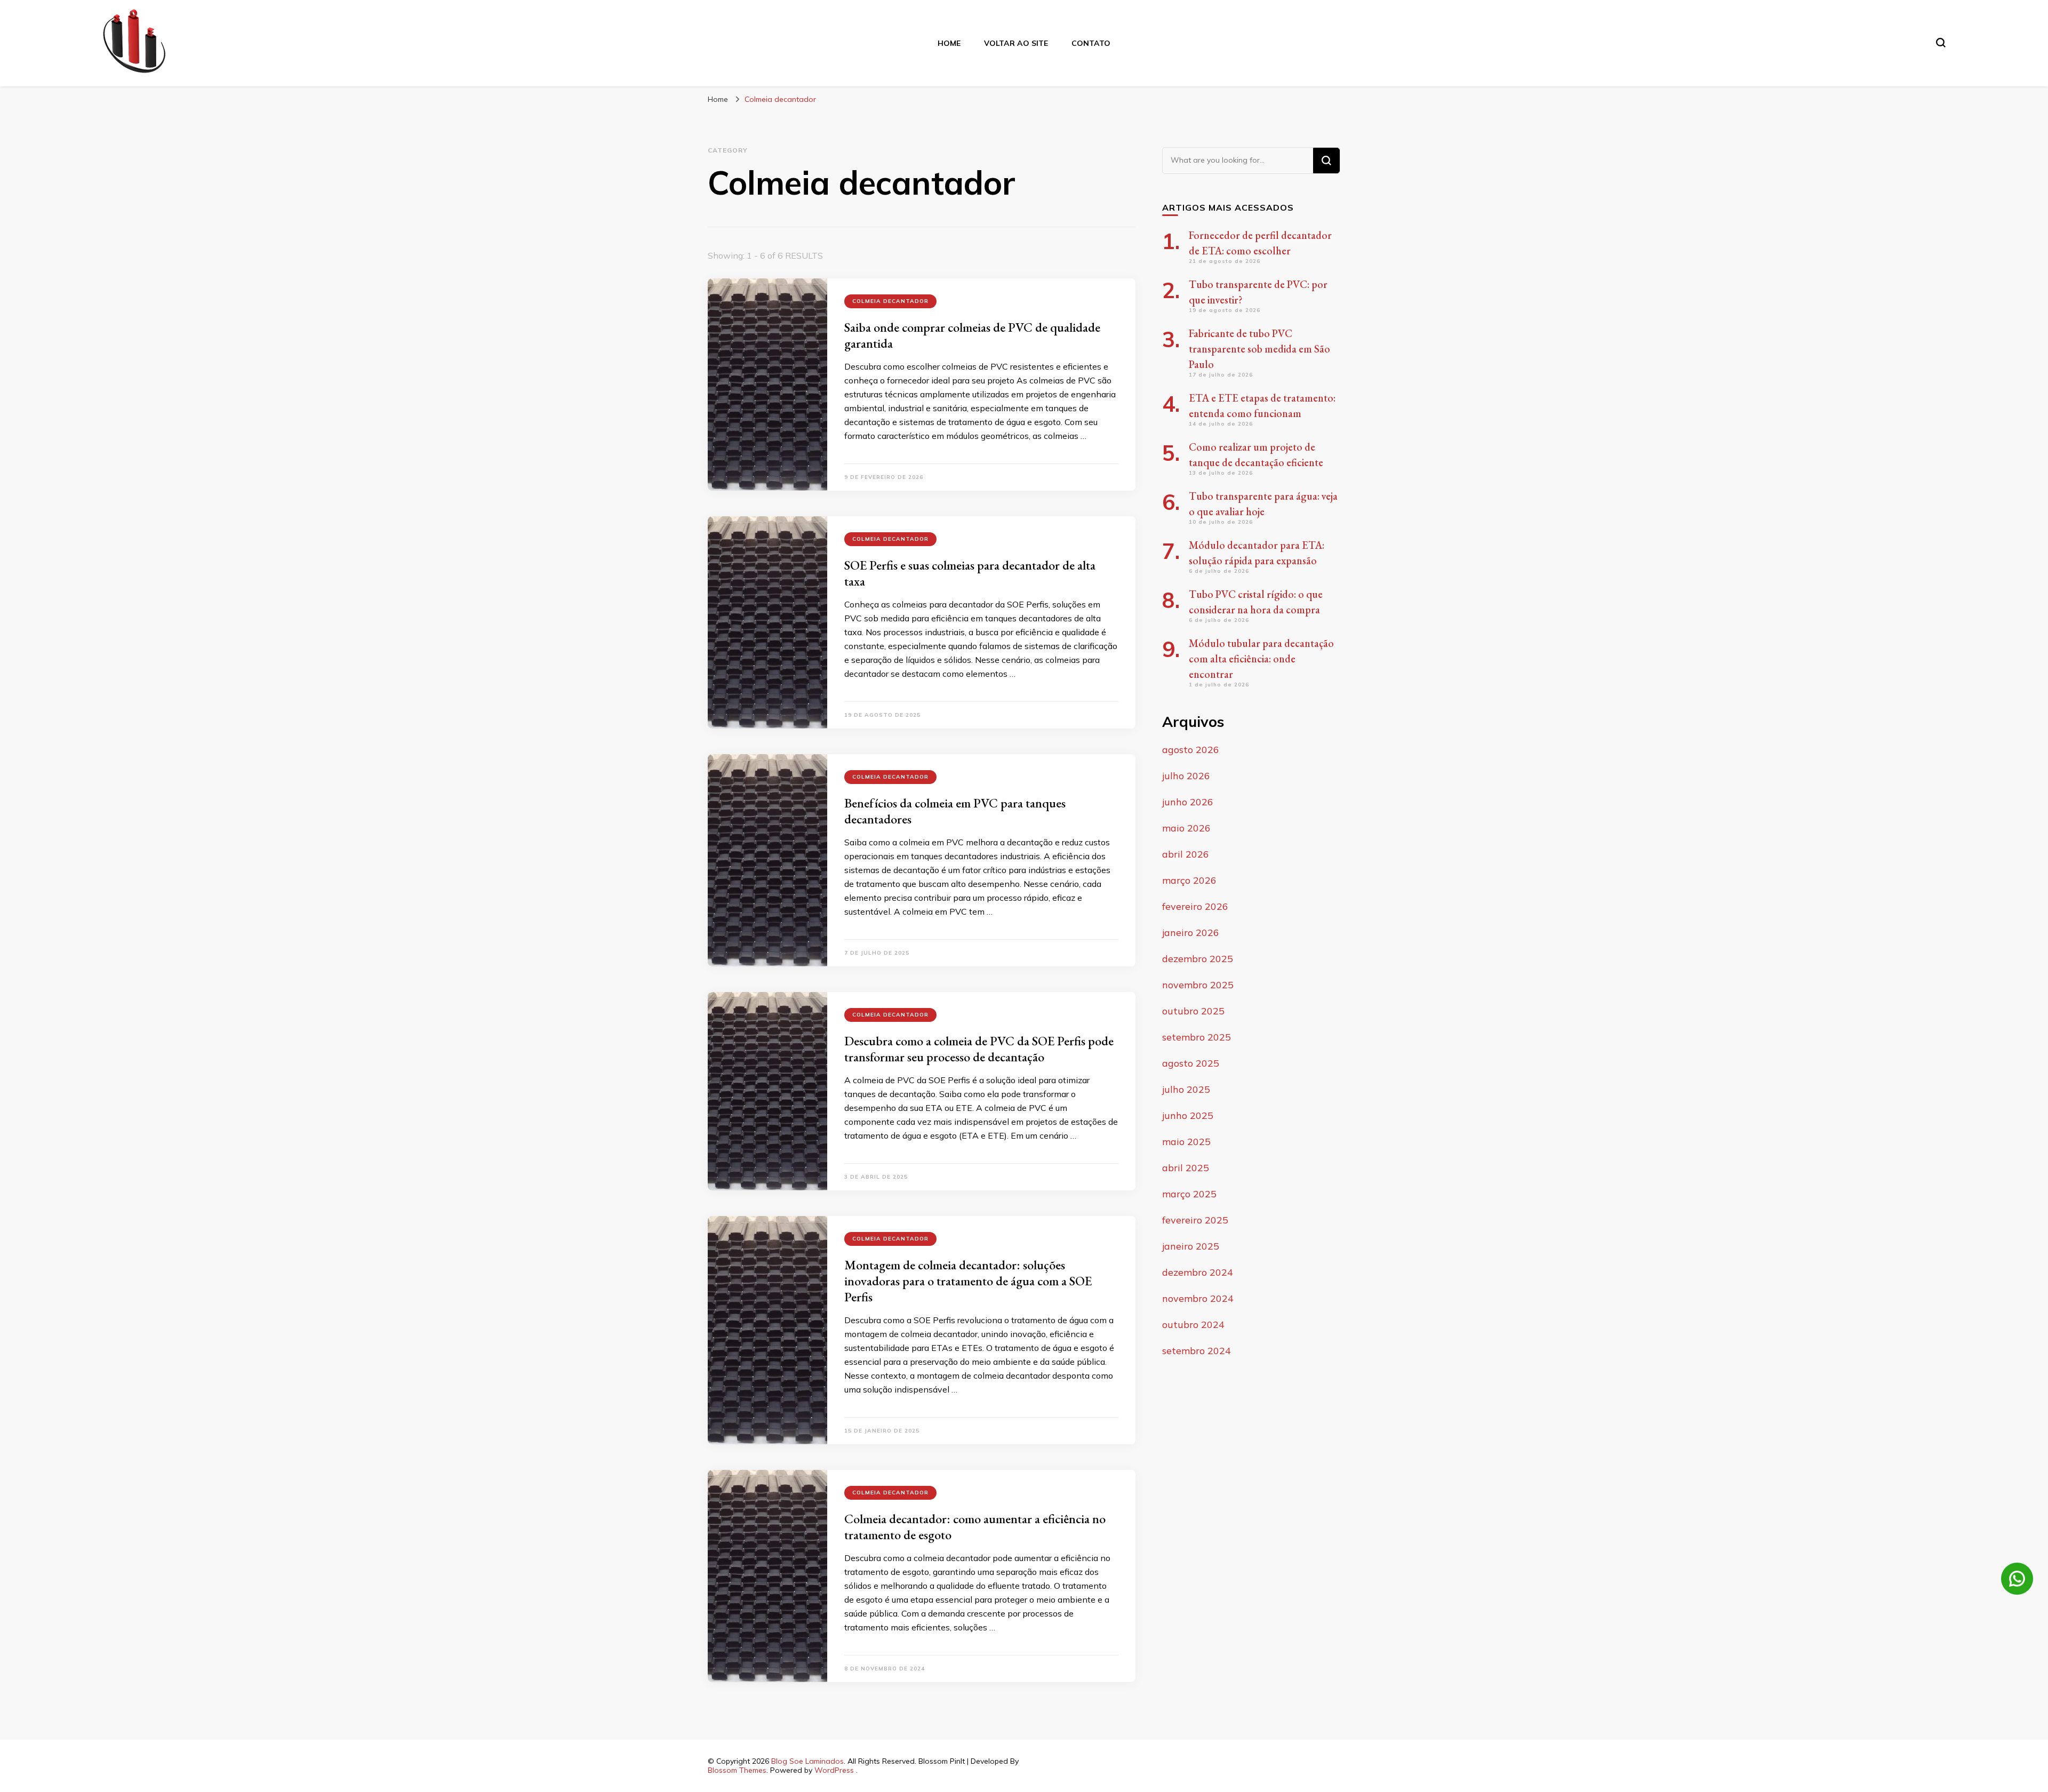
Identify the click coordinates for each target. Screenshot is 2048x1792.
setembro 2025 (1197, 1037)
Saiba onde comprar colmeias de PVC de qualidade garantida (972, 335)
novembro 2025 (1198, 985)
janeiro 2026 (1191, 933)
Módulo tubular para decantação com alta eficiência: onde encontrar (1261, 659)
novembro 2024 (1198, 1298)
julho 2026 (1186, 776)
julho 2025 (1186, 1089)
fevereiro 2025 (1195, 1220)
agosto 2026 (1191, 750)
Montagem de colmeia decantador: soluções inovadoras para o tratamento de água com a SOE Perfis (968, 1281)
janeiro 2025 (1191, 1246)
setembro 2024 (1197, 1351)
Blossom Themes (737, 1770)
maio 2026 (1186, 828)
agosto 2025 (1191, 1063)
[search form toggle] (1941, 43)
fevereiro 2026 (1195, 906)
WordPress (834, 1770)
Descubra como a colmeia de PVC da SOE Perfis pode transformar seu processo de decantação (979, 1049)
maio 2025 (1186, 1142)
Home (949, 43)
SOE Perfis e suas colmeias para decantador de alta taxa (970, 573)
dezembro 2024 (1198, 1272)
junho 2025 (1188, 1115)
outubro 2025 (1193, 1011)
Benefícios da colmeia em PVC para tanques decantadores (955, 811)
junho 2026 (1188, 802)
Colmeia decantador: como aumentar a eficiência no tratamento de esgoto (975, 1527)
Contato (1091, 43)
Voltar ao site (1016, 43)
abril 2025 (1186, 1168)
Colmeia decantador (890, 301)
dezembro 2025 (1198, 959)
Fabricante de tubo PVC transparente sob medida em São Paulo (1259, 349)
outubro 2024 (1193, 1325)
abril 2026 (1186, 854)
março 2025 (1189, 1194)
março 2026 (1189, 880)
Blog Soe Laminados (807, 1761)
